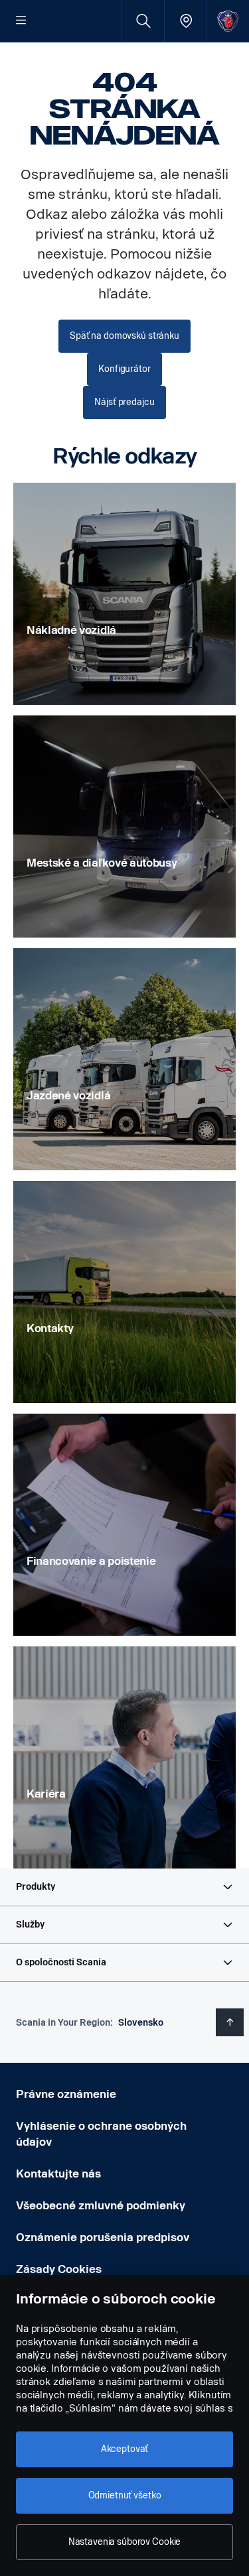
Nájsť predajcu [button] (124, 402)
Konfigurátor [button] (124, 369)
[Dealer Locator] (186, 21)
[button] (124, 1887)
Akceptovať (125, 2449)
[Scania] (228, 21)
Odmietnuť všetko (125, 2495)
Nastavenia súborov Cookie (125, 2542)
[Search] (143, 21)
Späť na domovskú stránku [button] (124, 336)
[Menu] (21, 21)
